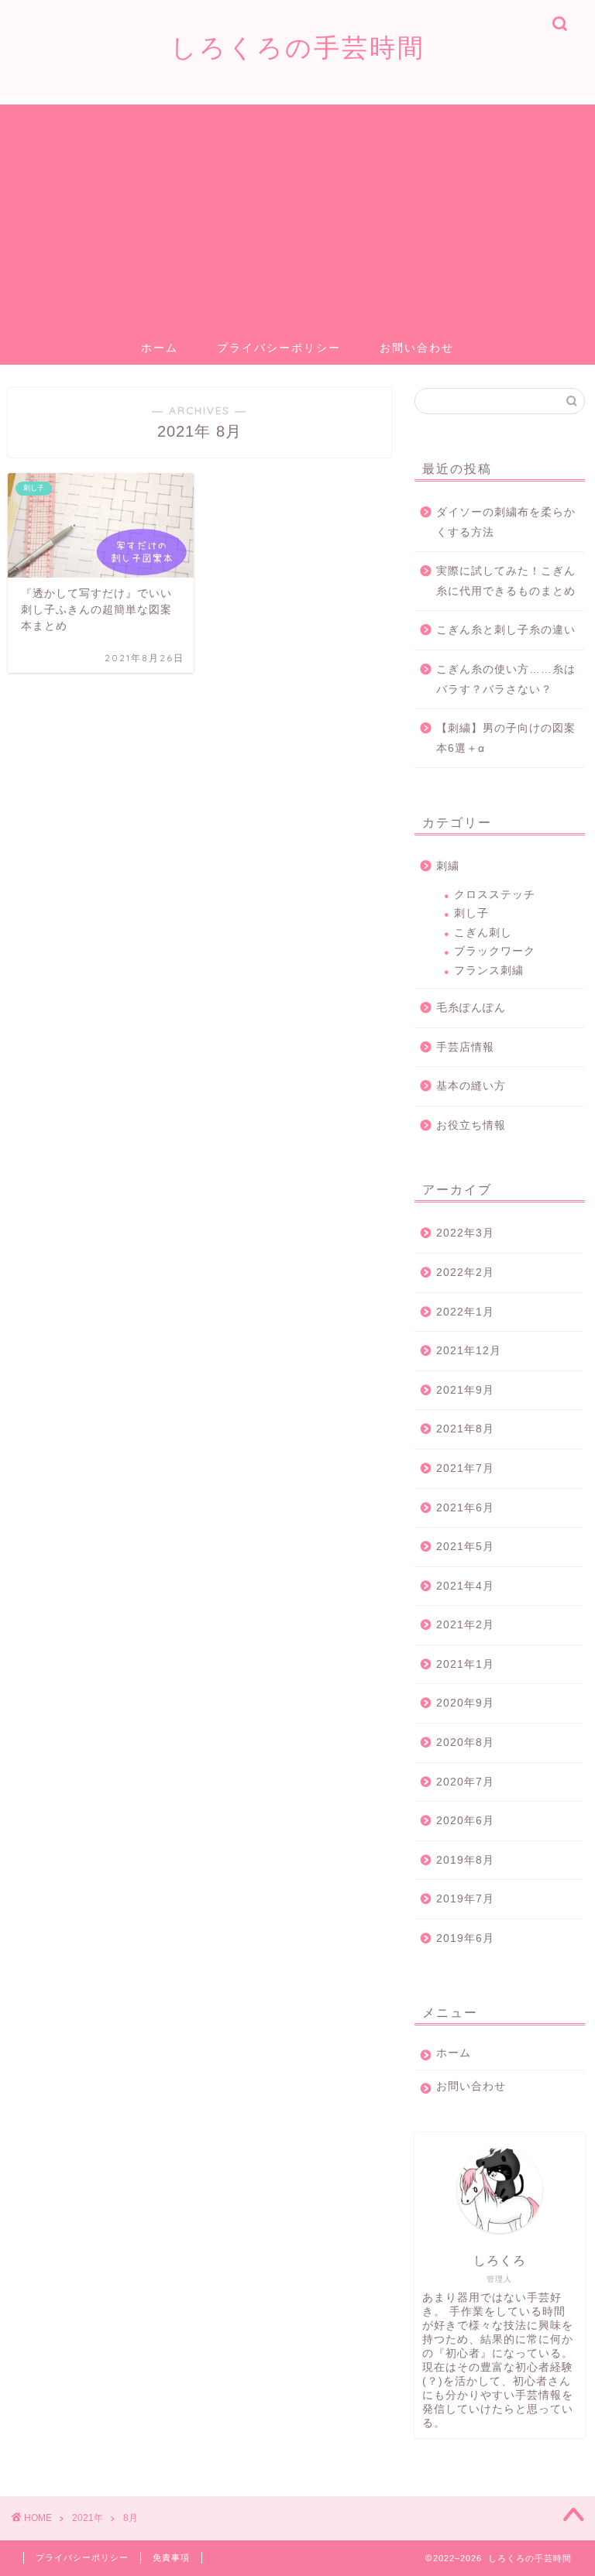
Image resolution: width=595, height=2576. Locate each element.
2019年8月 (465, 1860)
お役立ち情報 (471, 1125)
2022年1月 (465, 1312)
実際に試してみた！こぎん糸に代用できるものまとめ (506, 581)
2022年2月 (465, 1273)
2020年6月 (465, 1821)
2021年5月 (465, 1547)
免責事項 (171, 2557)
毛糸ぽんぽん (471, 1008)
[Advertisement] (297, 213)
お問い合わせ (417, 348)
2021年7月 (465, 1468)
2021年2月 (465, 1625)
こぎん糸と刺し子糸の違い (506, 630)
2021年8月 (465, 1429)
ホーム (160, 348)
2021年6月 (465, 1508)
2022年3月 (465, 1233)
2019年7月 (465, 1899)
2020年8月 (465, 1742)
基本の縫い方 (471, 1086)
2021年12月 (469, 1351)
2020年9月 (465, 1703)
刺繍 (448, 866)
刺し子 (471, 913)
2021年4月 (465, 1586)
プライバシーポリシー (279, 348)
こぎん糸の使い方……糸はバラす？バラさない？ (506, 679)
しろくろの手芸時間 (298, 47)
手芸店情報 (465, 1047)
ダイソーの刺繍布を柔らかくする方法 (506, 522)
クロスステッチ (495, 895)
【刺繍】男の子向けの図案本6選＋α (506, 738)
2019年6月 (465, 1938)
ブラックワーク (495, 951)
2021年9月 (465, 1390)
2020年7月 (465, 1782)
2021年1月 (465, 1664)
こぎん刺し (483, 933)
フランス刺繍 (489, 971)
